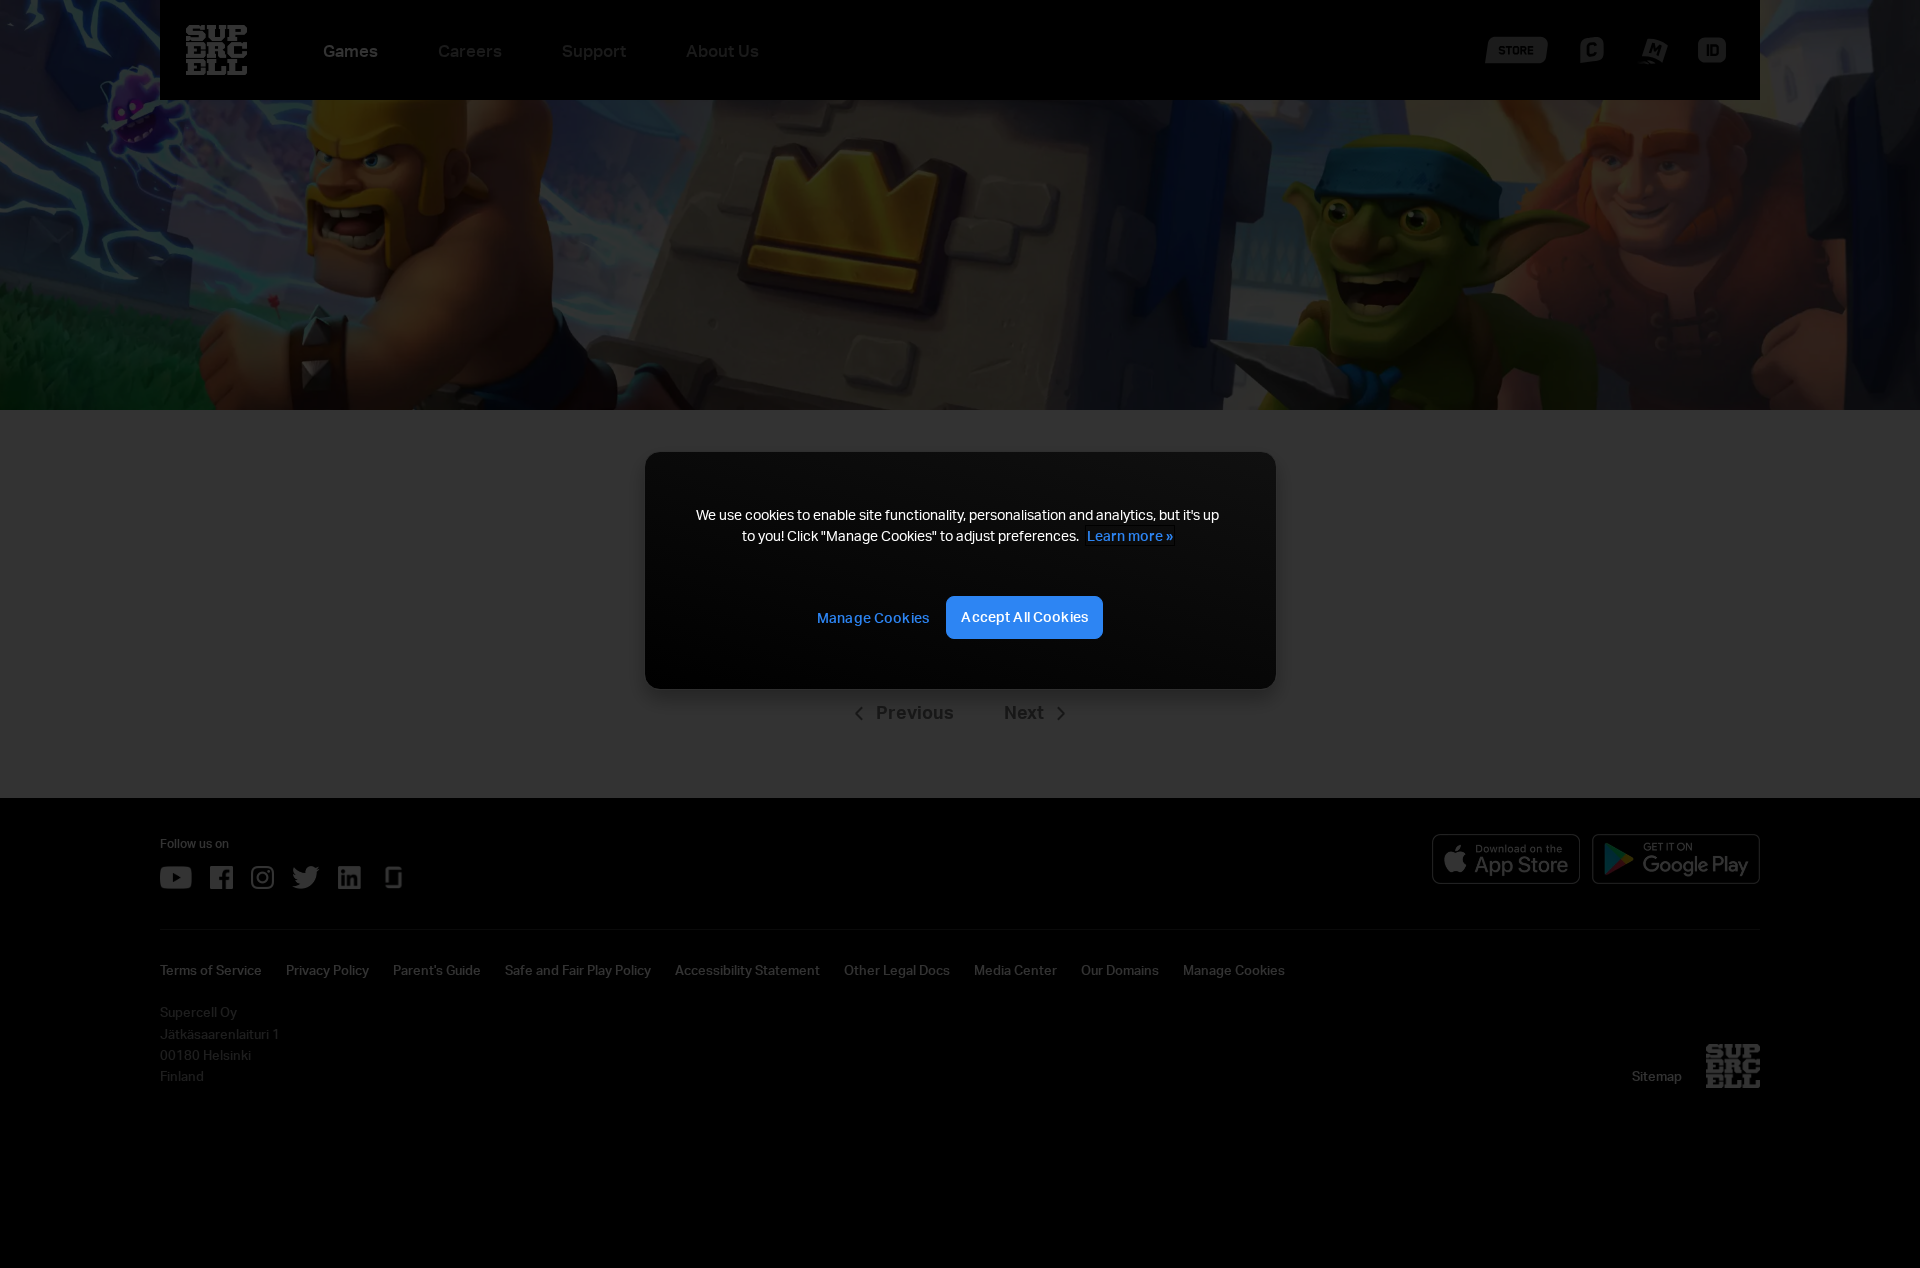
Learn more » (1130, 535)
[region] (960, 570)
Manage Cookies (873, 617)
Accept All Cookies (1024, 616)
